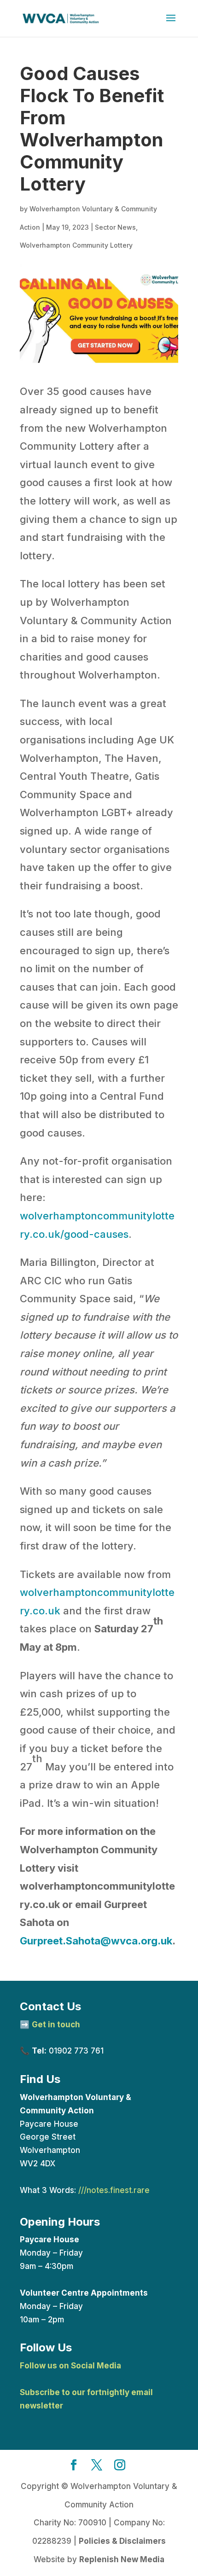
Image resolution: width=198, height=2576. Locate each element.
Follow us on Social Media (70, 2366)
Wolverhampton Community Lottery (76, 245)
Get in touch (56, 2025)
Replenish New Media (122, 2559)
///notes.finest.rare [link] (114, 2190)
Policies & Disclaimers (122, 2541)
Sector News (115, 227)
